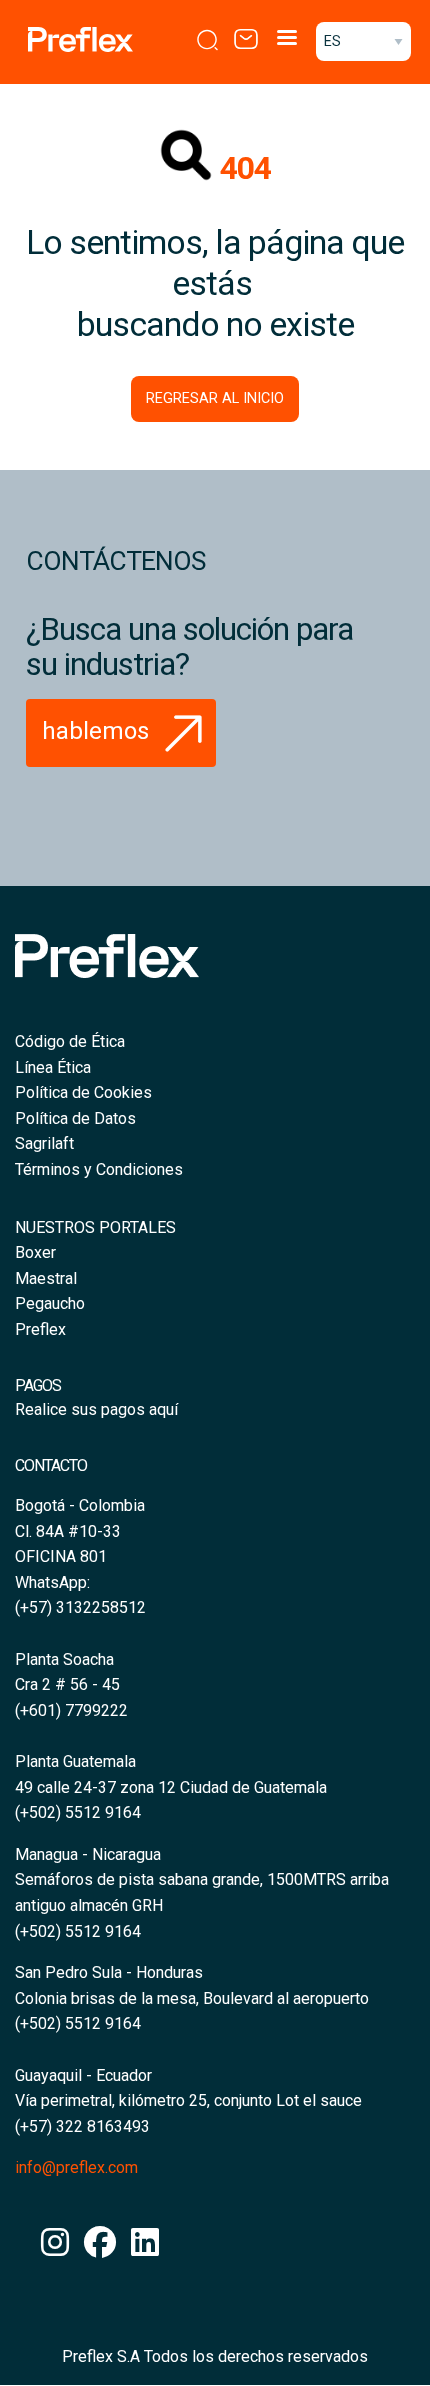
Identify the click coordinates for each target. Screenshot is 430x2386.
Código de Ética (70, 1041)
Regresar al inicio (215, 398)
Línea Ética (53, 1067)
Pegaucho (50, 1303)
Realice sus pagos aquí (96, 1409)
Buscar (204, 40)
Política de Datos (75, 1118)
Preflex (40, 1329)
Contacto (242, 40)
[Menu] (286, 39)
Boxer (35, 1252)
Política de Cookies (83, 1092)
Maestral (46, 1278)
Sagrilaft (44, 1143)
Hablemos (98, 731)
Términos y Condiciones (99, 1169)
